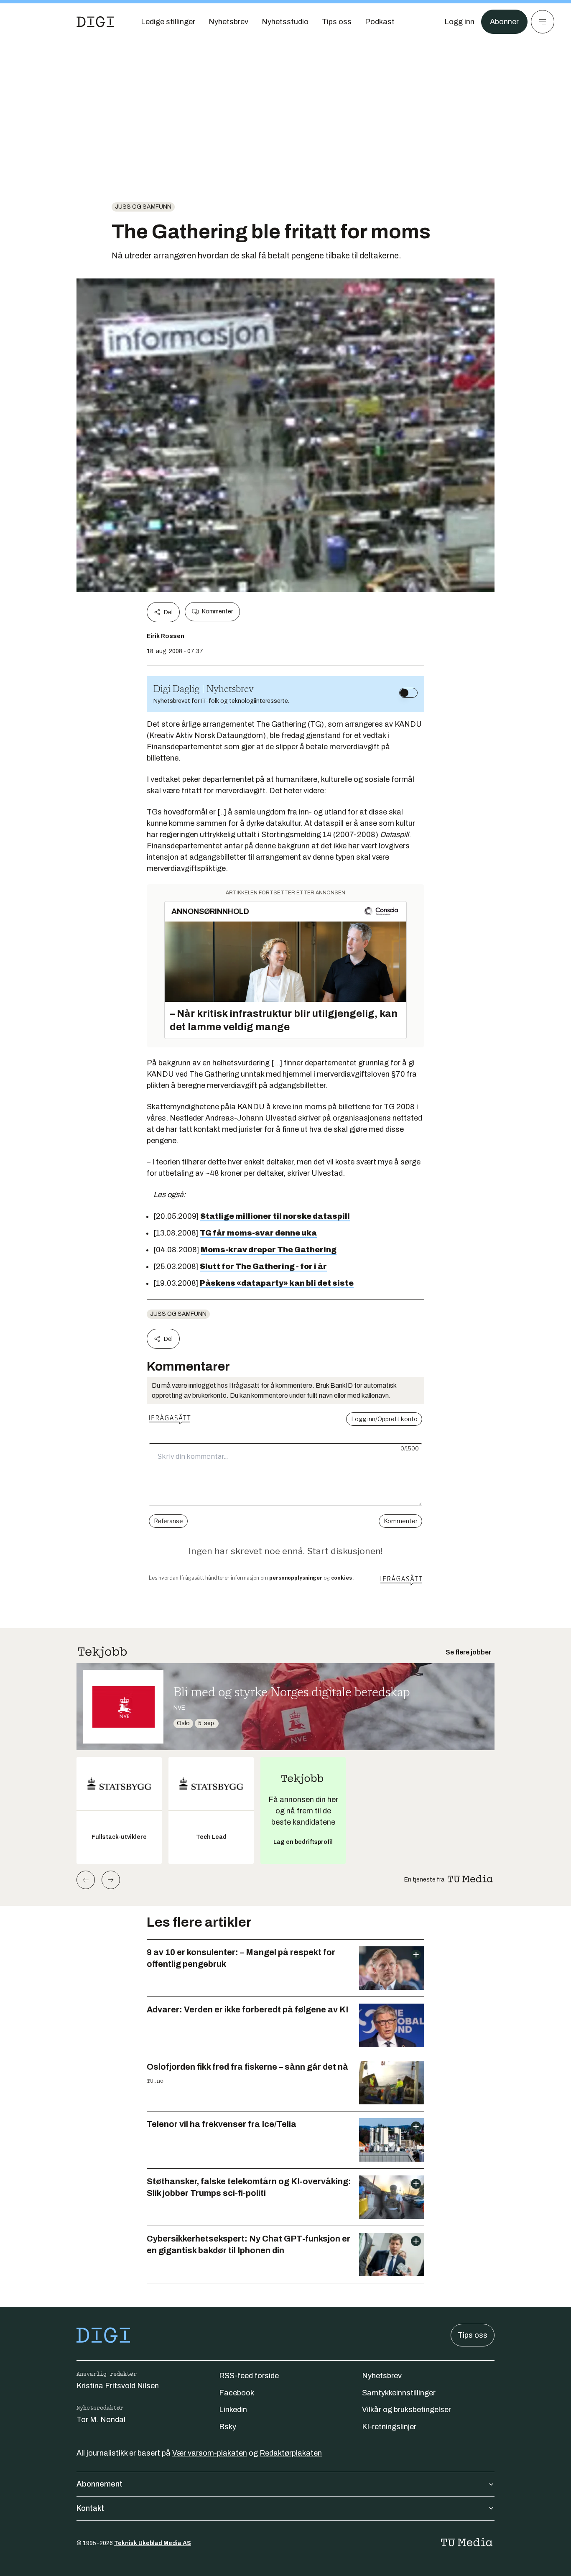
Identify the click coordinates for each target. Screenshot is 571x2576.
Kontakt (90, 2508)
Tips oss (473, 2335)
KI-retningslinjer (389, 2427)
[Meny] (543, 22)
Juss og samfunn (143, 207)
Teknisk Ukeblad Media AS (153, 2543)
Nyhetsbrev (382, 2376)
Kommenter (217, 611)
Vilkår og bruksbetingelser (407, 2410)
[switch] (408, 693)
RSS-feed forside (249, 2376)
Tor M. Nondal (101, 2420)
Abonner (504, 22)
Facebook (237, 2393)
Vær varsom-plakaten (210, 2453)
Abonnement (99, 2484)
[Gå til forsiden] (95, 22)
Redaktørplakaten (291, 2453)
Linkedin (233, 2410)
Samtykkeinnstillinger (399, 2393)
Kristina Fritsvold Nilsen (118, 2386)
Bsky (228, 2427)
